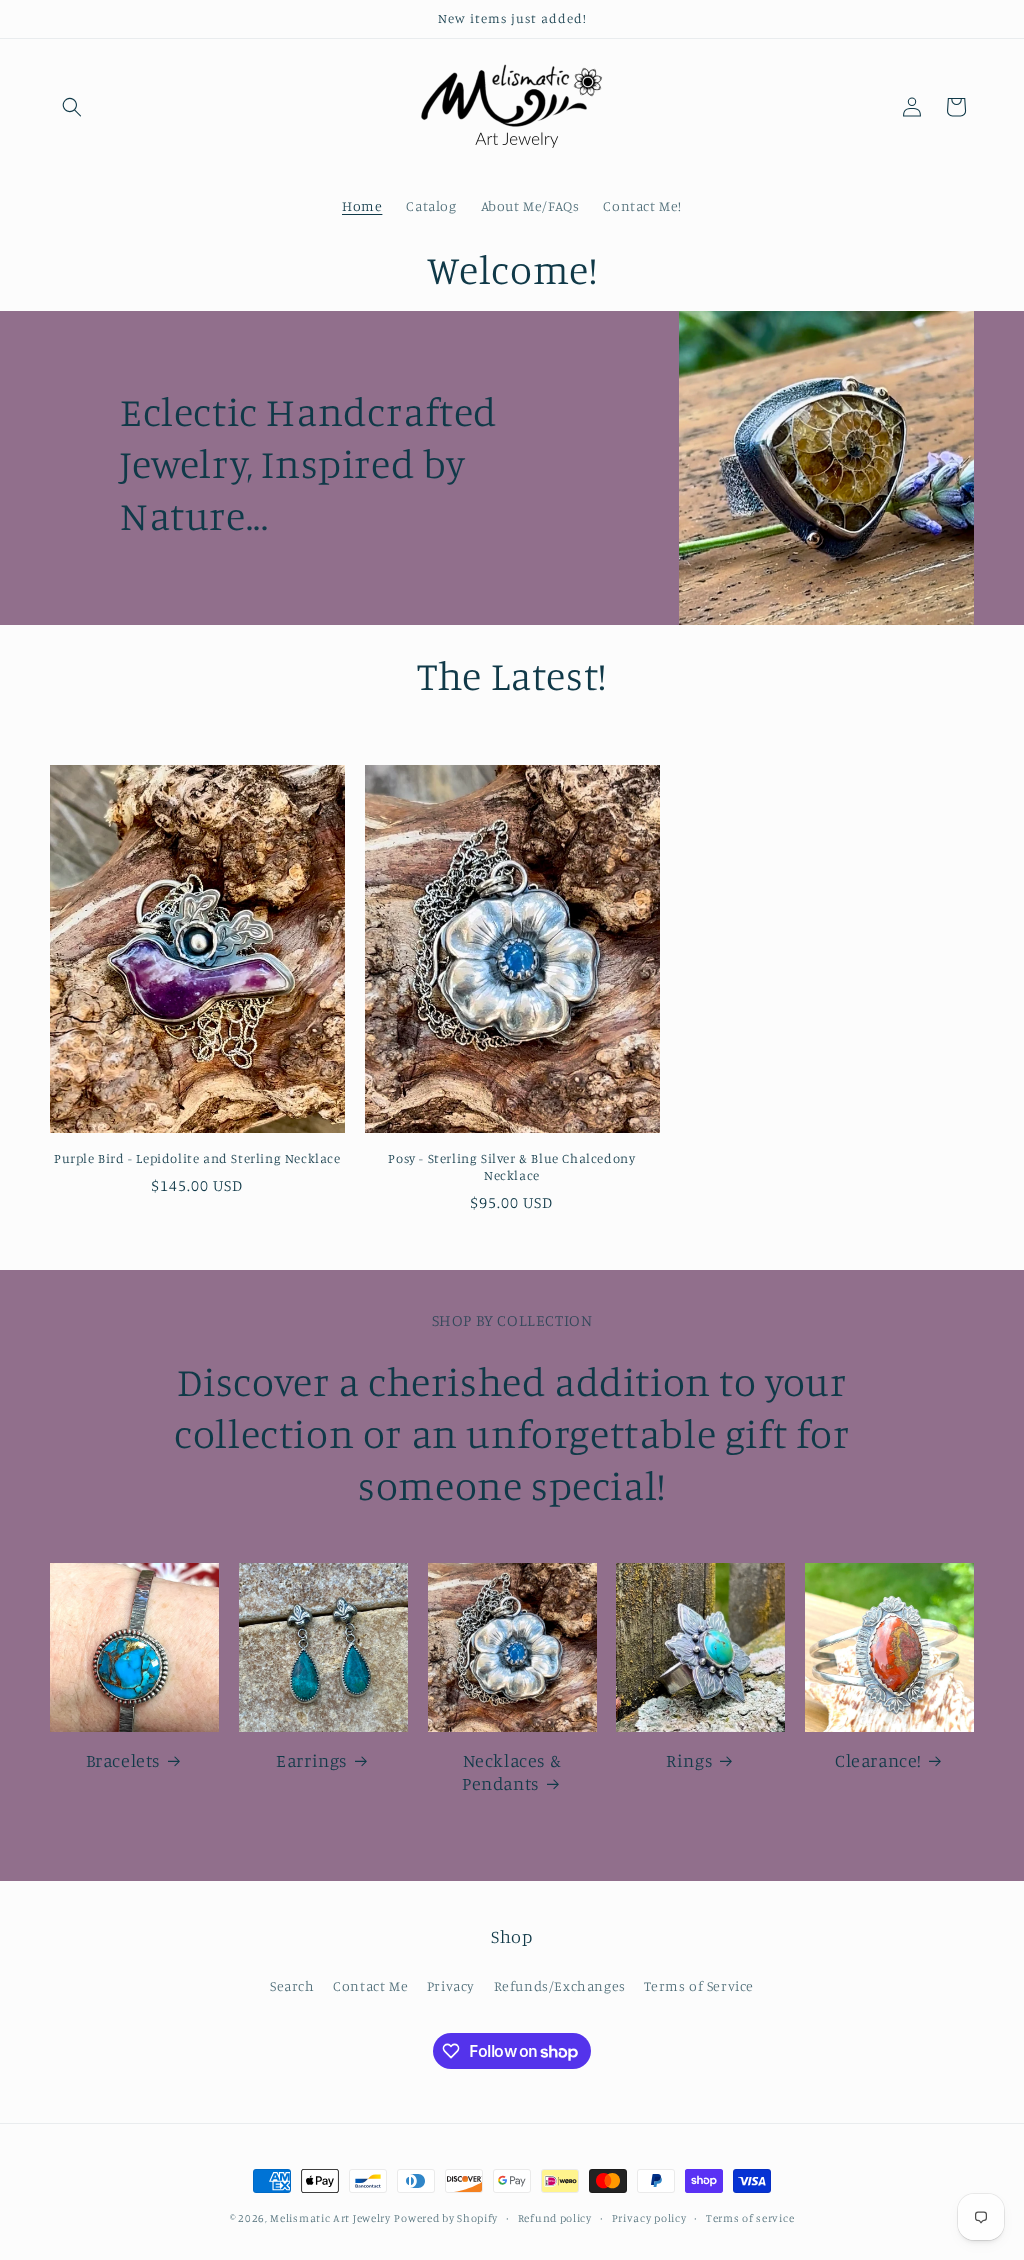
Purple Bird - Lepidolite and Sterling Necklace (197, 1158)
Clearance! (878, 1760)
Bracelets (123, 1760)
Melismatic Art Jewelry (330, 2218)
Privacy (451, 1985)
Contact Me (370, 1985)
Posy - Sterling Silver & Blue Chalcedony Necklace (511, 1166)
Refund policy (555, 2218)
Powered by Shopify (446, 2218)
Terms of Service (699, 1985)
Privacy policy (649, 2218)
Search (292, 1985)
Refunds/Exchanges (560, 1985)
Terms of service (750, 2218)
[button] (72, 107)
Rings (689, 1760)
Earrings (311, 1760)
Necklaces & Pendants (511, 1771)
